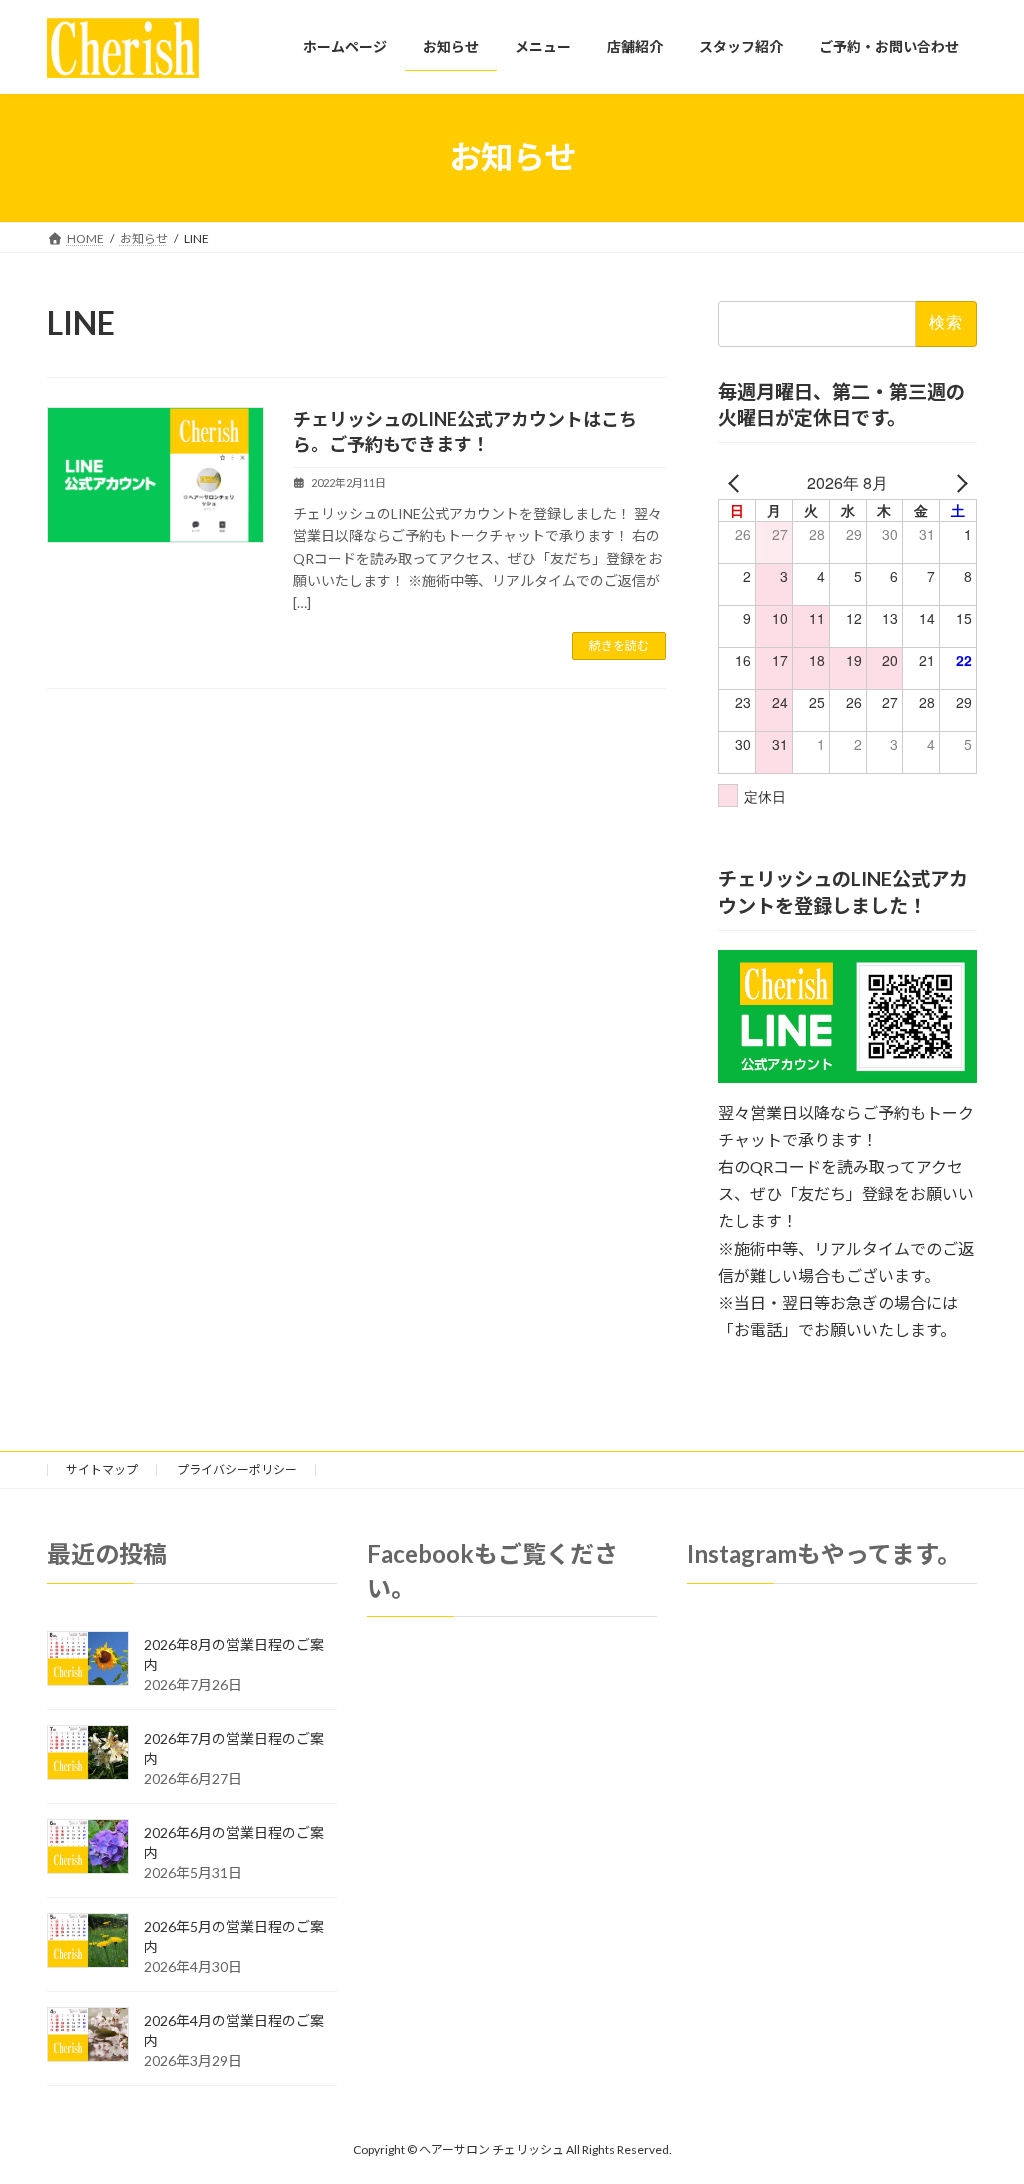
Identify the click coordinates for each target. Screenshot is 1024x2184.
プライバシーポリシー (237, 1469)
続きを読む (619, 645)
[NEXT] (958, 483)
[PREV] (737, 483)
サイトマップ (102, 1469)
